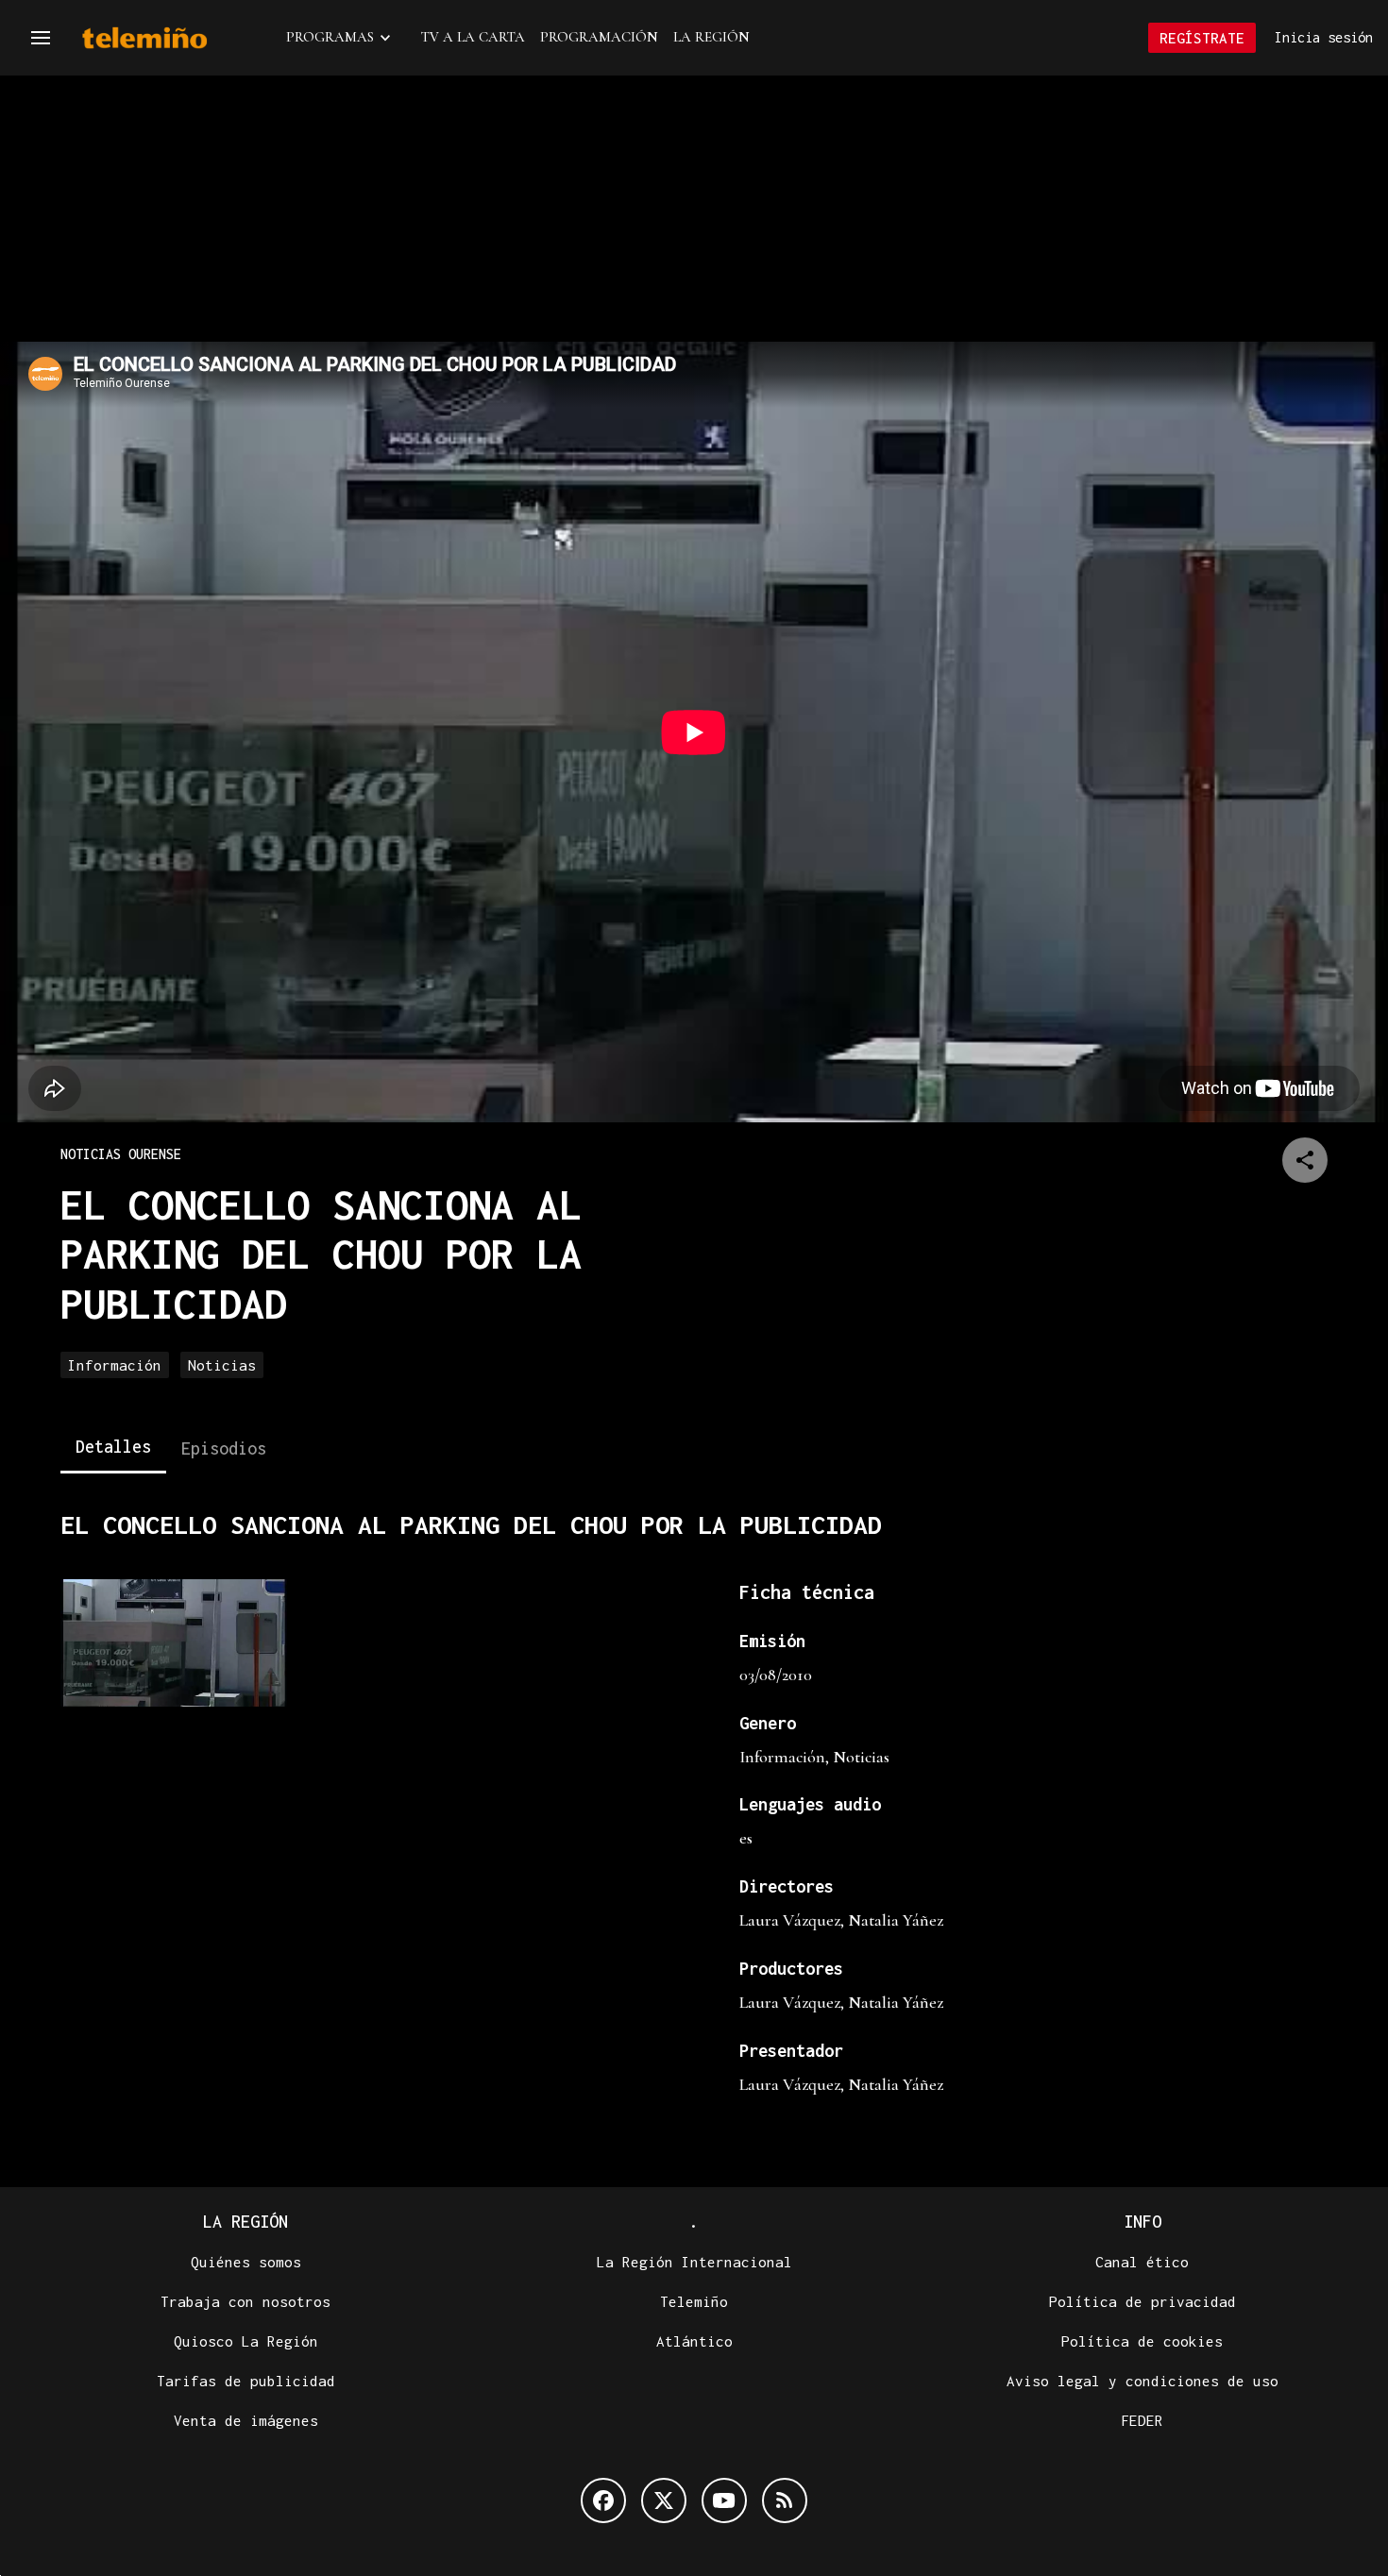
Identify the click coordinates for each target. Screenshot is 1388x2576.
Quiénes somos (246, 2262)
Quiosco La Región (246, 2341)
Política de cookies (1142, 2341)
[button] (41, 38)
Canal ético (1142, 2262)
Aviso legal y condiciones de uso (1143, 2381)
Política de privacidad (1143, 2301)
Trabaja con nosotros (245, 2301)
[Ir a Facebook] (603, 2500)
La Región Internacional (694, 2262)
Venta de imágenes (246, 2420)
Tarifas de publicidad (246, 2381)
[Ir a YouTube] (724, 2500)
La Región (711, 37)
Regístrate (1202, 38)
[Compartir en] (1305, 1160)
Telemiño (694, 2301)
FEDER (1142, 2420)
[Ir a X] (664, 2500)
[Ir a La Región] (169, 38)
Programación (599, 37)
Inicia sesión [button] (1324, 37)
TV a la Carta (473, 37)
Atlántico (694, 2341)
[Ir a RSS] (785, 2500)
